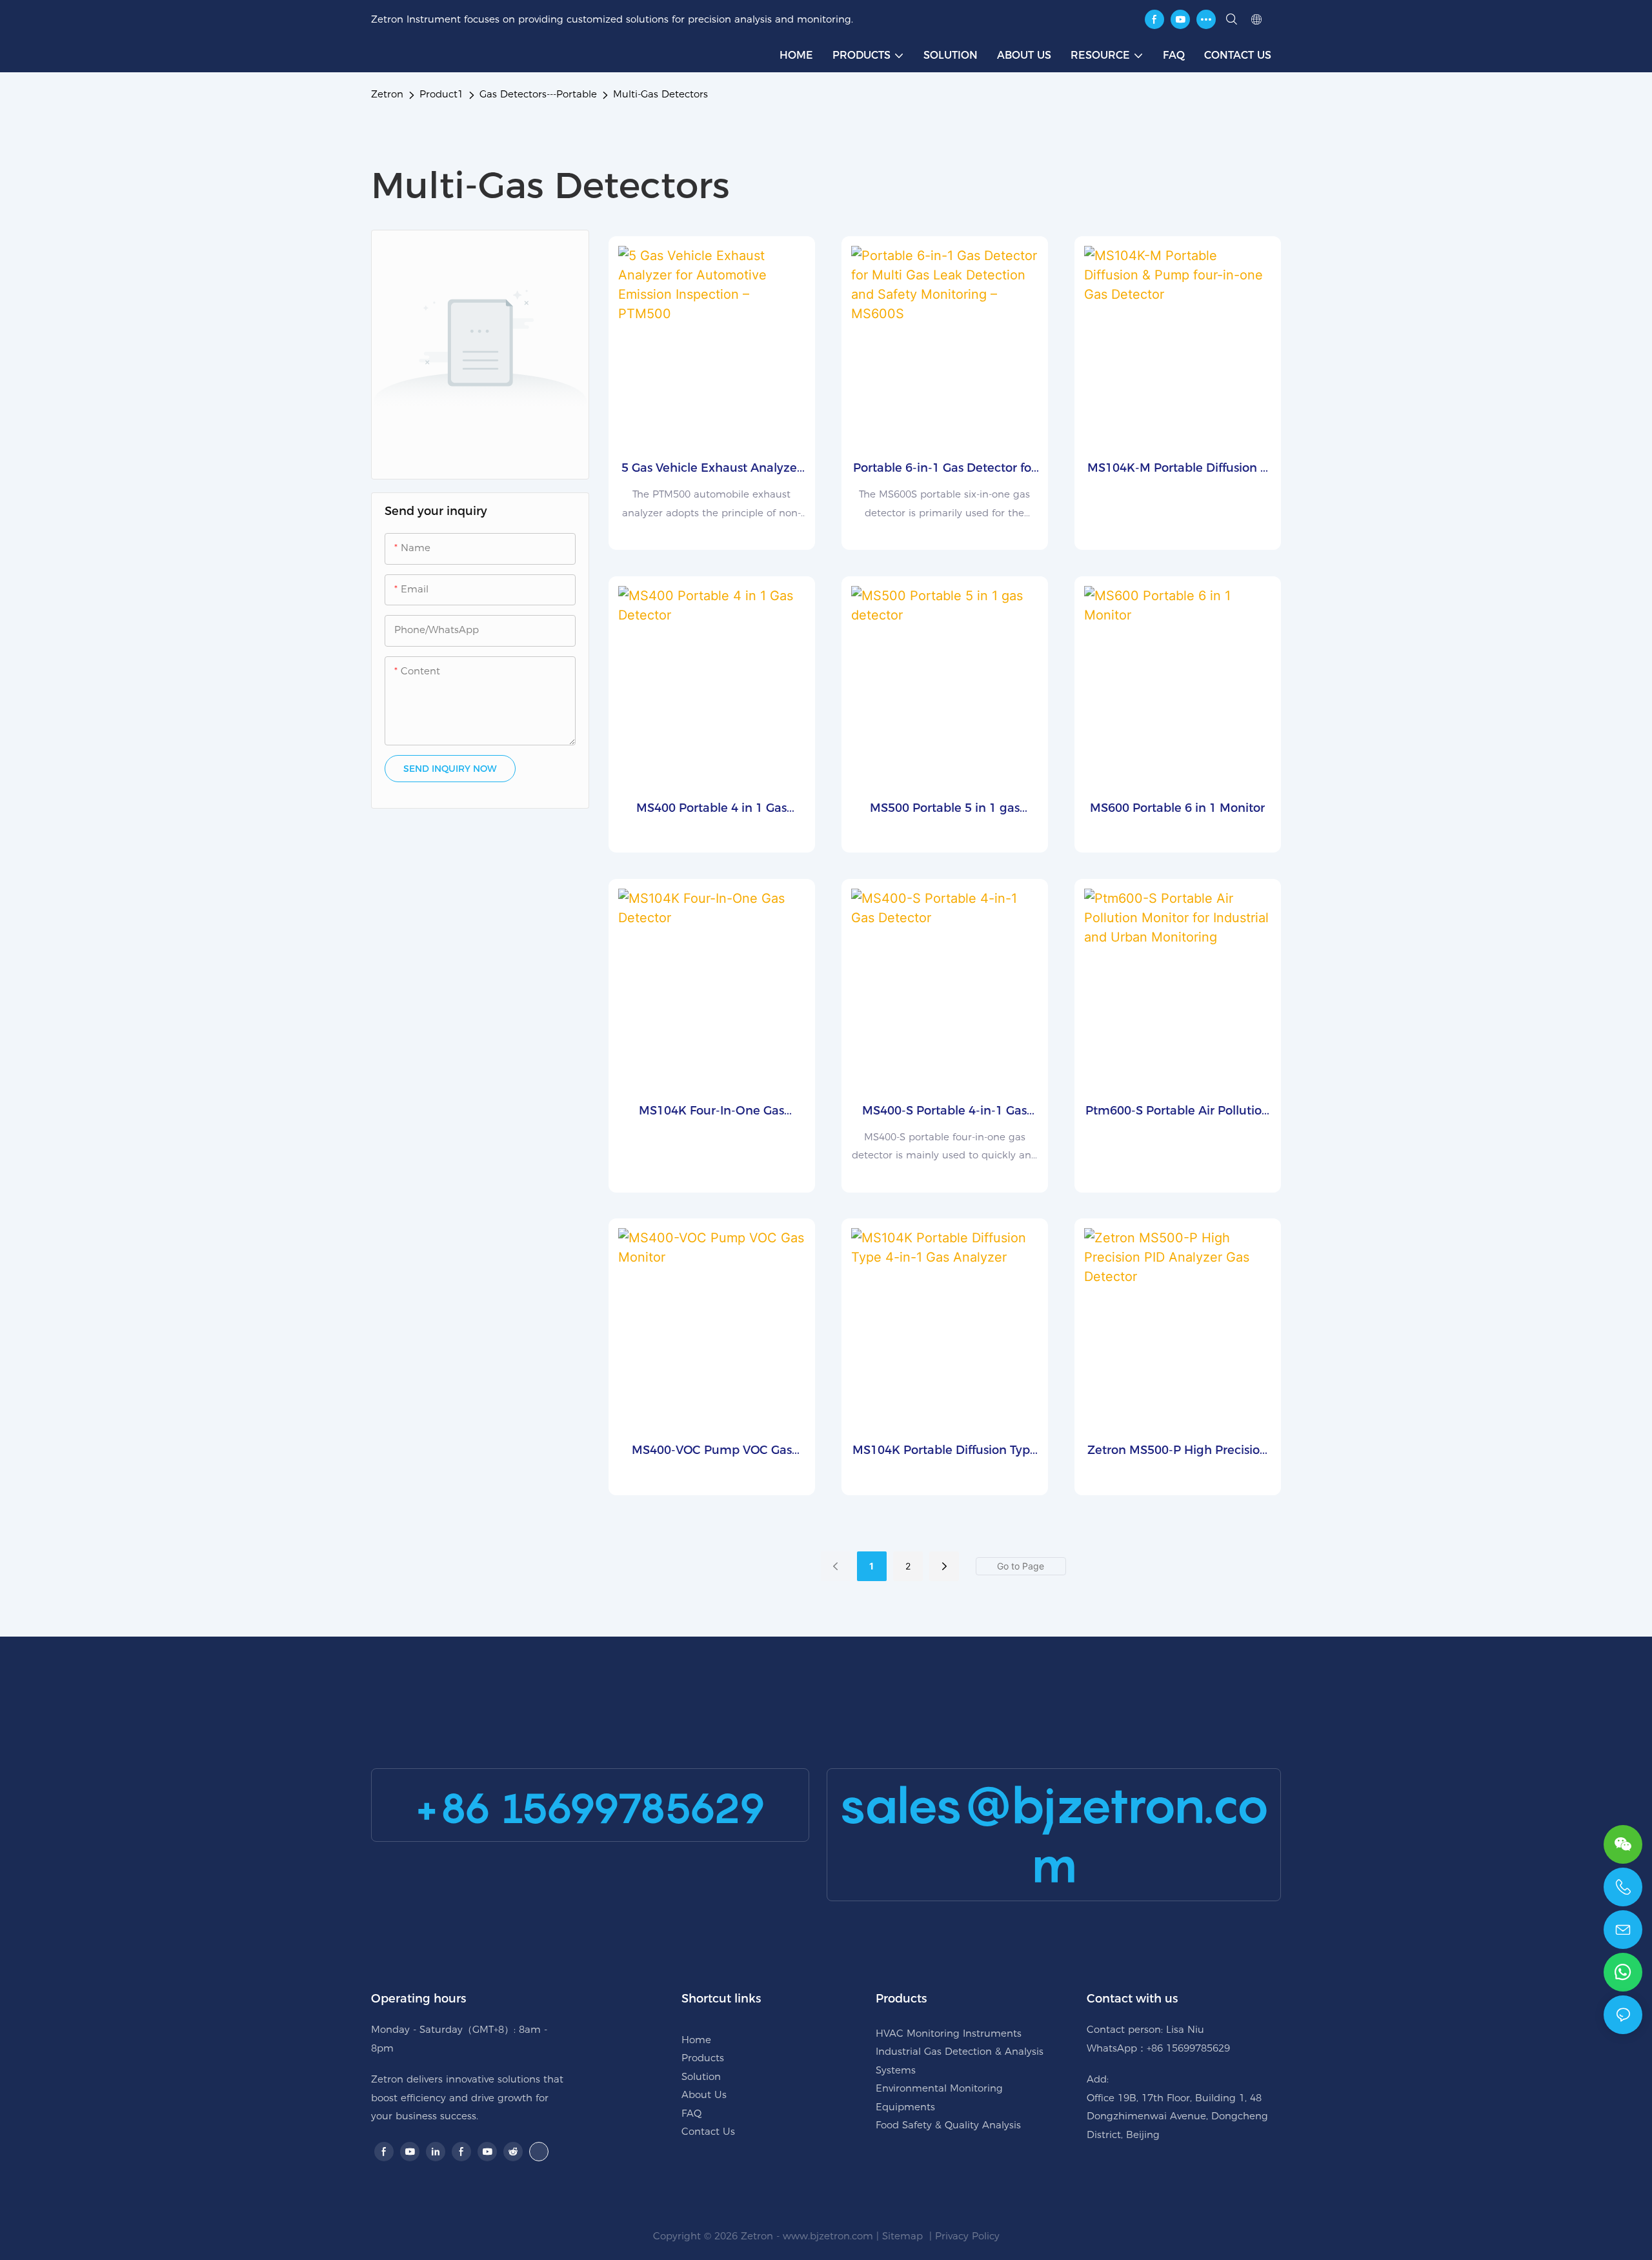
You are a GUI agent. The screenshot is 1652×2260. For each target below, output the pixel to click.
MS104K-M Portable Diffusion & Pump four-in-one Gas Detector (1177, 469)
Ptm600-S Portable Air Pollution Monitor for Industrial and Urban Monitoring (1177, 1112)
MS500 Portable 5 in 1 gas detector (945, 809)
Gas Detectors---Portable (538, 94)
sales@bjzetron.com (1054, 1835)
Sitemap (904, 2236)
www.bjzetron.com (828, 2236)
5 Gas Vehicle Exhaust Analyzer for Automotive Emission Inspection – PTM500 (711, 469)
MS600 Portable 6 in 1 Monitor (1177, 808)
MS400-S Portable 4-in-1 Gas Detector (944, 1112)
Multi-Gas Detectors (660, 94)
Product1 (441, 94)
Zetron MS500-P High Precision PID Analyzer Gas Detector (1177, 1451)
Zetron (387, 94)
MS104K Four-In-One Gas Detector (711, 1112)
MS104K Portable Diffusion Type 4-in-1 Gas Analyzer (945, 1451)
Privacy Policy (967, 2236)
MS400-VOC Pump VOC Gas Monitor (712, 1451)
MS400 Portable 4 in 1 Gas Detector (711, 809)
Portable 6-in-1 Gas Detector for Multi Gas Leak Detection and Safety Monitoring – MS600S (944, 469)
